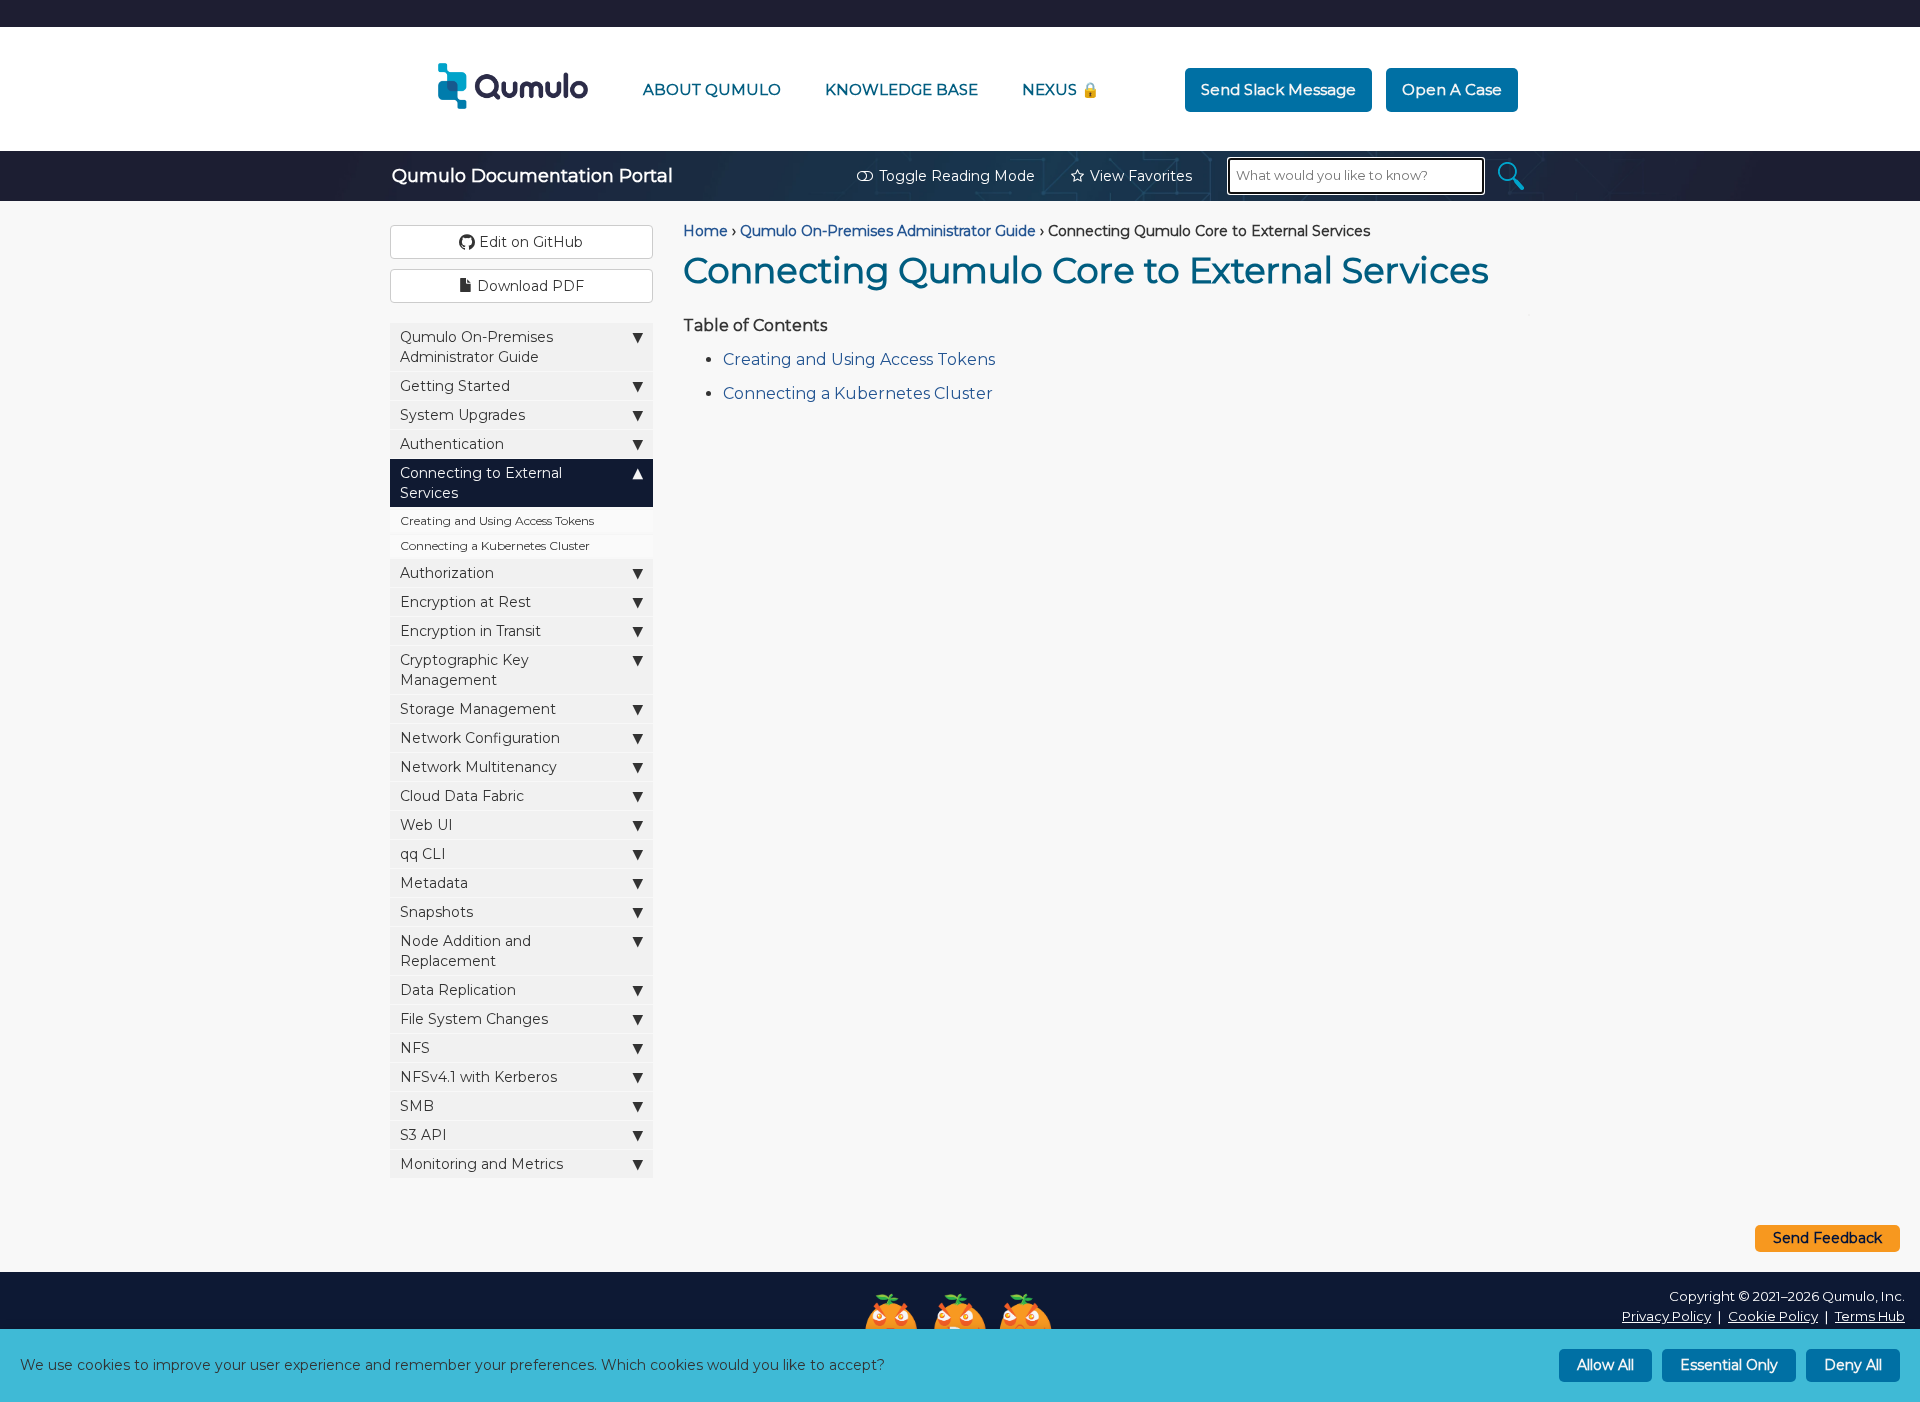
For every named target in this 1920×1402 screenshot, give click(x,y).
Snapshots (436, 912)
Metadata (434, 883)
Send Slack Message (1278, 89)
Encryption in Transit (470, 631)
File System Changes (474, 1019)
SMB (417, 1106)
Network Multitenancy (478, 767)
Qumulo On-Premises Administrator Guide (476, 347)
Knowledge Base (901, 89)
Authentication (452, 444)
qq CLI (423, 854)
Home (705, 231)
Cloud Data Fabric (462, 796)
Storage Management (478, 709)
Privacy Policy (1666, 1316)
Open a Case (1452, 89)
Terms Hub (1870, 1316)
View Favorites (1141, 176)
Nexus (1061, 89)
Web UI (426, 825)
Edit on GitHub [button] (529, 242)
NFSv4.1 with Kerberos (478, 1077)
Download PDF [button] (528, 286)
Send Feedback (1827, 1238)
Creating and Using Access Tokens (497, 520)
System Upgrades (462, 415)
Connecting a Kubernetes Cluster (495, 545)
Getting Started (455, 386)
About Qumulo (712, 89)
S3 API (423, 1135)
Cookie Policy (1773, 1316)
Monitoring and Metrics (481, 1164)
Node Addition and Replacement (465, 951)
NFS (415, 1048)
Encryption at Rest (465, 602)
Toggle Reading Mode (957, 176)
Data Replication (458, 990)
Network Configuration (480, 738)
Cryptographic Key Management (464, 670)
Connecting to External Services (481, 483)
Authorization (447, 573)
